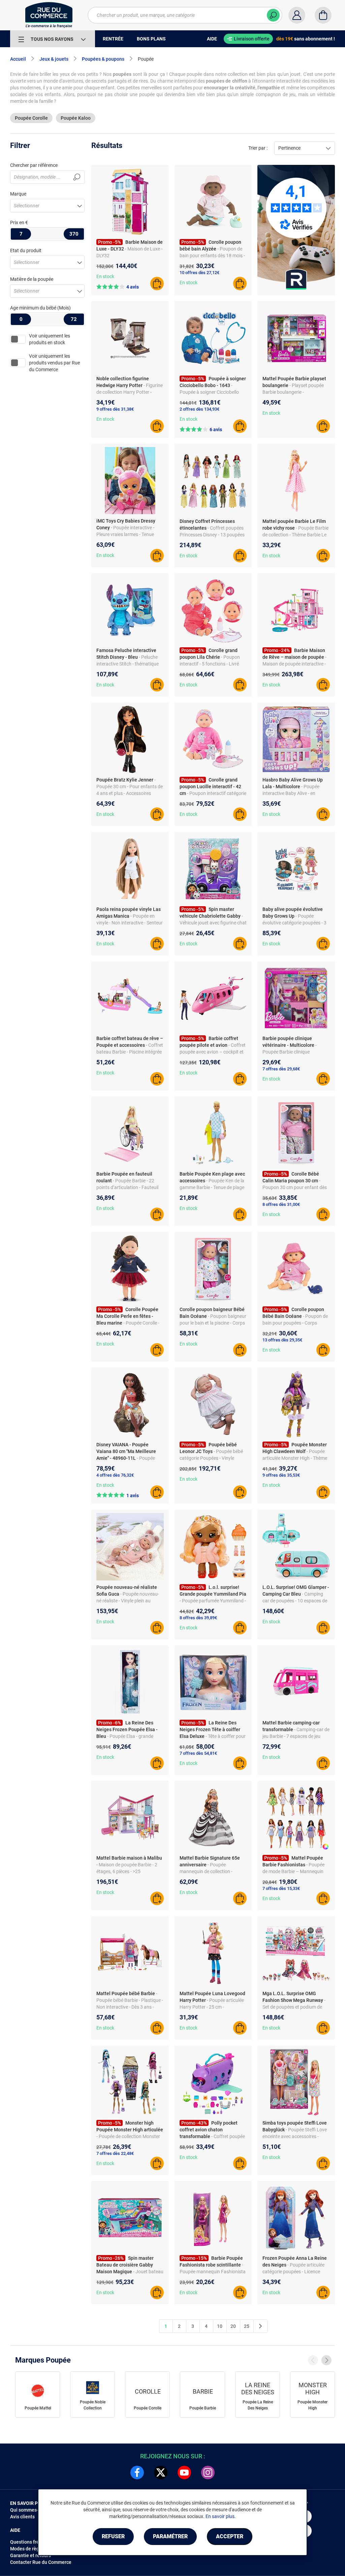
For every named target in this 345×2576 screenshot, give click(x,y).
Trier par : (258, 148)
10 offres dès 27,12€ (199, 273)
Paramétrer (170, 2536)
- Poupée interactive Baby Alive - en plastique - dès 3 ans (291, 793)
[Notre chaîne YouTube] (184, 2473)
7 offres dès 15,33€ (281, 1888)
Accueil (18, 59)
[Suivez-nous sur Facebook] (137, 2473)
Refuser (113, 2536)
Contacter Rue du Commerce (41, 2562)
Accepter (230, 2536)
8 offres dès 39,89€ (198, 1618)
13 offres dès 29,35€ (282, 1340)
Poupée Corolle (31, 118)
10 (220, 2326)
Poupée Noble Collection (93, 2405)
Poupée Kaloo (76, 118)
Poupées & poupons (103, 59)
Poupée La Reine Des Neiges (258, 2405)
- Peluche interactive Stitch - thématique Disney (128, 664)
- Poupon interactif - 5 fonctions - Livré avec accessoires (210, 664)
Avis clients (22, 2517)
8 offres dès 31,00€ (281, 1204)
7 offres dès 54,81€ (198, 1753)
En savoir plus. (221, 2516)
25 (247, 2326)
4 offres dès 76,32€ (115, 1475)
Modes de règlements (33, 2549)
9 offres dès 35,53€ (281, 1475)
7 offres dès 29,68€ (281, 1069)
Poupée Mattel (38, 2408)
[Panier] (323, 15)
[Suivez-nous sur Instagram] (208, 2473)
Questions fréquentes (33, 2542)
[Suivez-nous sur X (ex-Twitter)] (161, 2473)
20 (233, 2326)
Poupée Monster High (312, 2405)
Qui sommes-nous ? (31, 2510)
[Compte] (297, 15)
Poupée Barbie (203, 2408)
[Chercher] (273, 15)
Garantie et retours (30, 2555)
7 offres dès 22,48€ (115, 2153)
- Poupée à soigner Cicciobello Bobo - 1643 (209, 392)
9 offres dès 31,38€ (115, 409)
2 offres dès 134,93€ (199, 409)
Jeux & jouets (54, 59)
